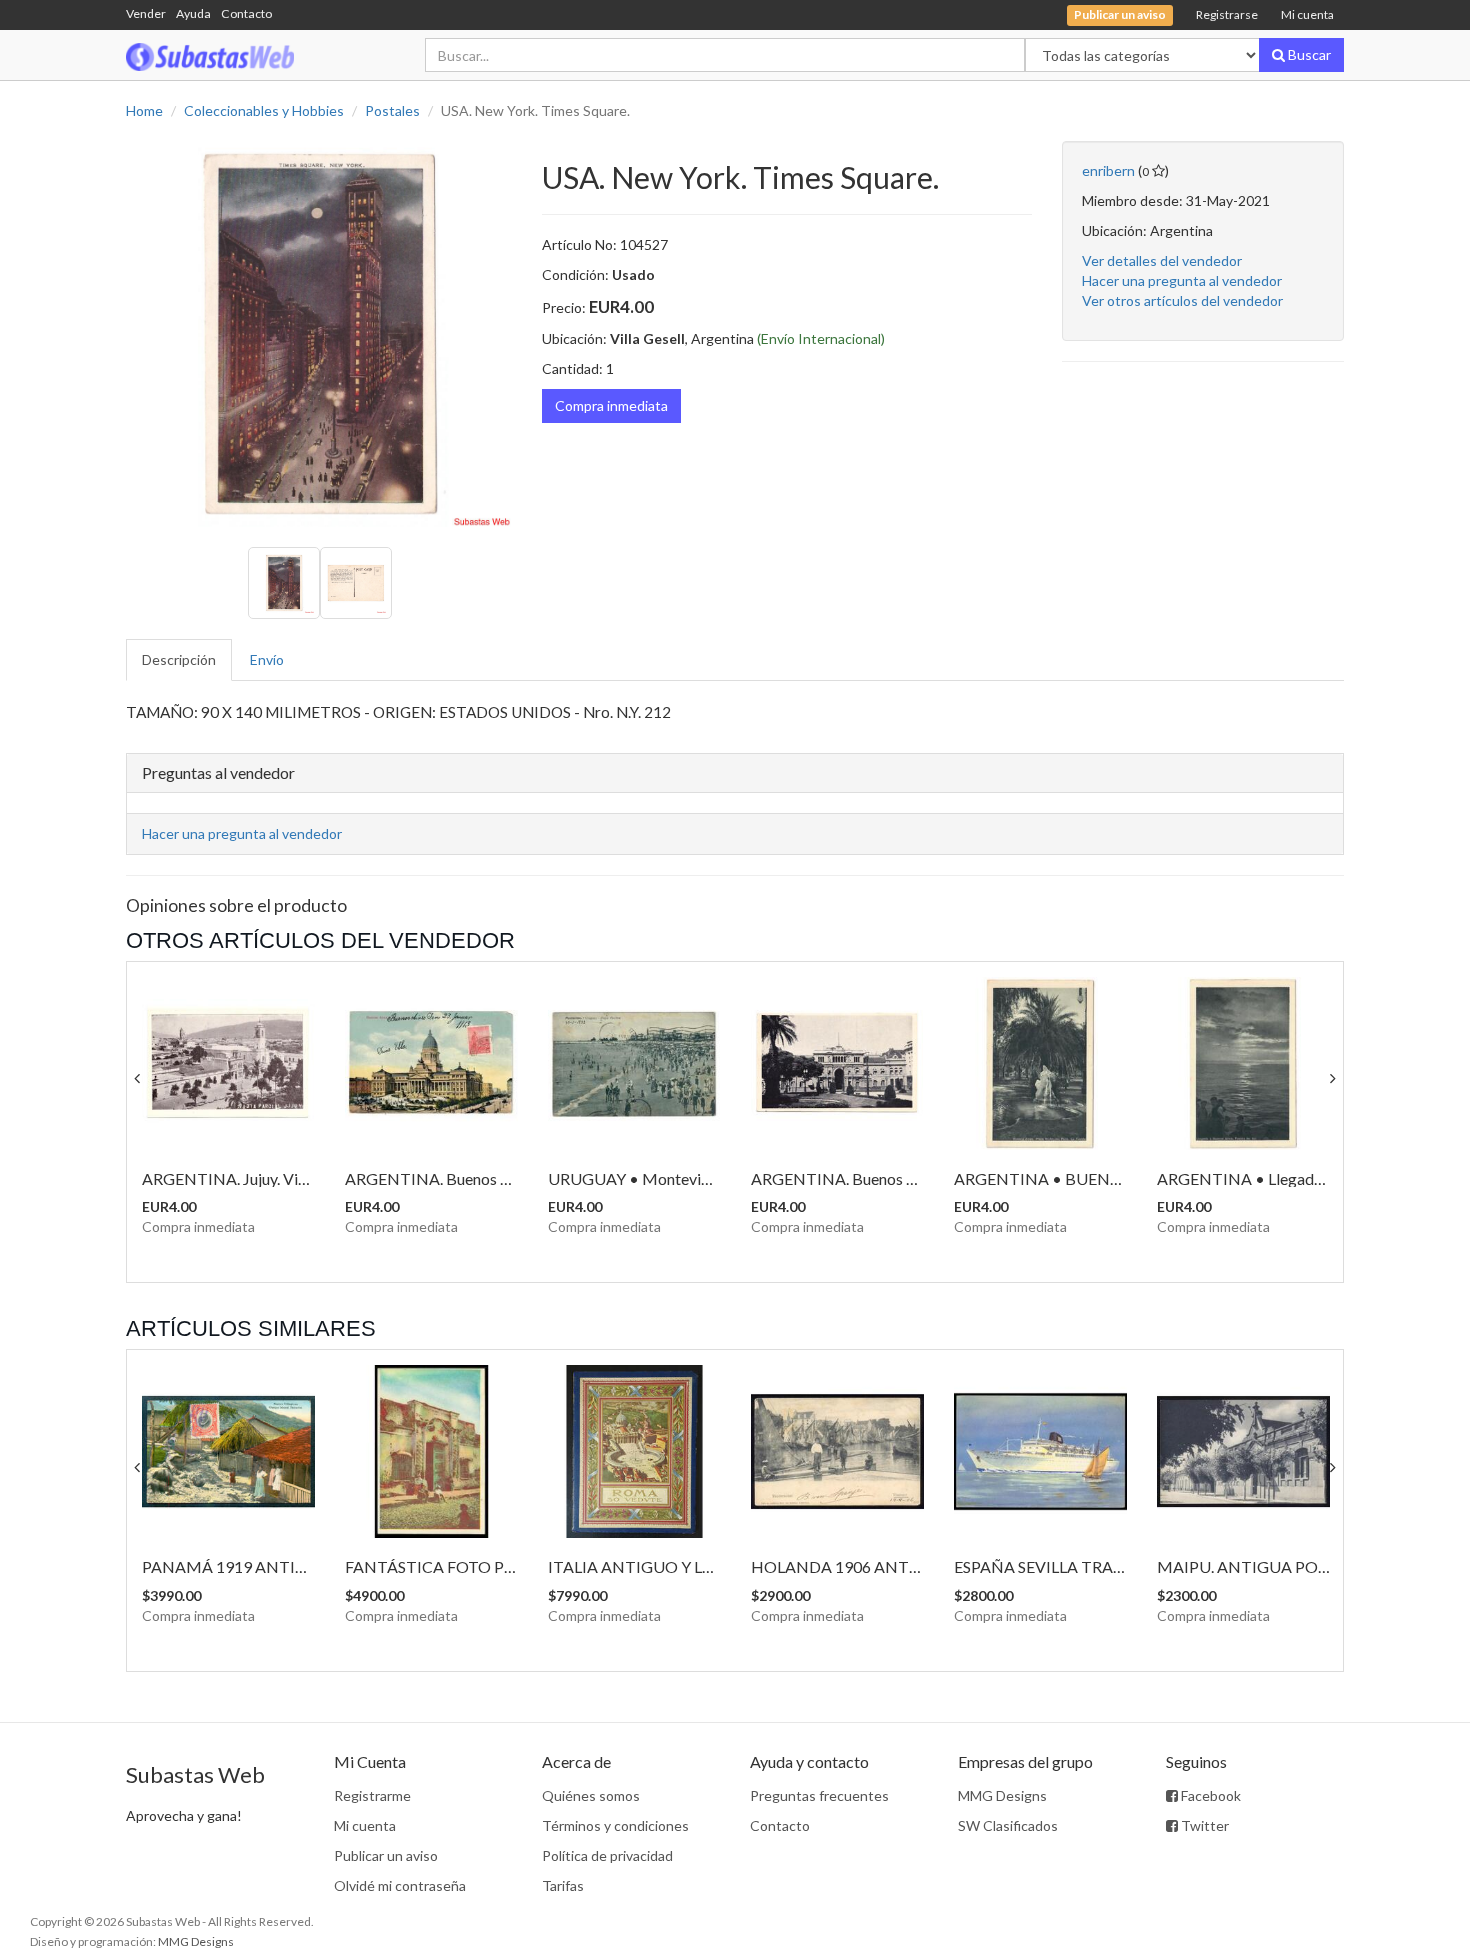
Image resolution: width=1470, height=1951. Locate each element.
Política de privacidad (607, 1855)
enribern (1108, 170)
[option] (319, 334)
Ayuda (193, 13)
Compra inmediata (611, 405)
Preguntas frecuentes (819, 1795)
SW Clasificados (1008, 1825)
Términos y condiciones (615, 1825)
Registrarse (1227, 14)
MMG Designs (1002, 1795)
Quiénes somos (591, 1795)
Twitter (1203, 1825)
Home (144, 110)
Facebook (1209, 1795)
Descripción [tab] (179, 659)
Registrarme (372, 1795)
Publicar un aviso (386, 1855)
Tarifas (563, 1885)
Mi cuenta (1307, 14)
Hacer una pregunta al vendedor (1182, 280)
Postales (392, 110)
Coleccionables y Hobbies (264, 110)
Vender (146, 13)
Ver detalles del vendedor (1162, 260)
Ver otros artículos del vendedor (1182, 300)
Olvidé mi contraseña (400, 1885)
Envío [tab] (267, 659)
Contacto (246, 13)
